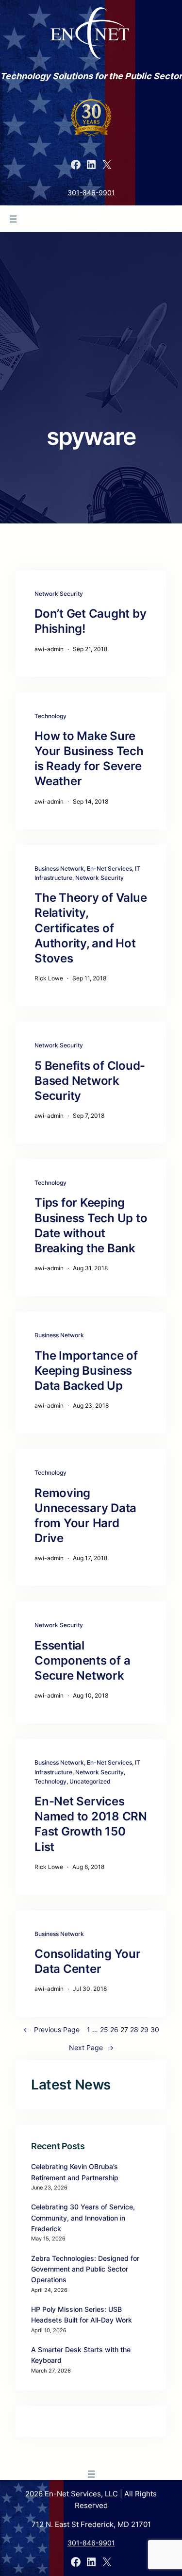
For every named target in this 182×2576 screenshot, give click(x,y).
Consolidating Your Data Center (88, 1961)
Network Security (59, 594)
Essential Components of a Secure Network (82, 1660)
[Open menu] (13, 219)
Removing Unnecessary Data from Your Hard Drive (85, 1516)
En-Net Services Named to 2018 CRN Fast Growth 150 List (91, 1824)
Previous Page (51, 2029)
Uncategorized (90, 1781)
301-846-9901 (91, 193)
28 (134, 2029)
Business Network (59, 868)
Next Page (91, 2047)
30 (155, 2029)
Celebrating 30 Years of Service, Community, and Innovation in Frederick (83, 2218)
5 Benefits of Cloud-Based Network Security (90, 1081)
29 (144, 2029)
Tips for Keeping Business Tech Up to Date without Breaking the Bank (91, 1225)
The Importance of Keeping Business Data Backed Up (86, 1371)
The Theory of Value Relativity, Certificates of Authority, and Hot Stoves (91, 928)
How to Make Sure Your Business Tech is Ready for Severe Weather (89, 759)
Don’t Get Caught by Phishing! (90, 621)
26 (114, 2029)
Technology (50, 716)
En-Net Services (109, 868)
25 (104, 2029)
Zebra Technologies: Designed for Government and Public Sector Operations (85, 2269)
